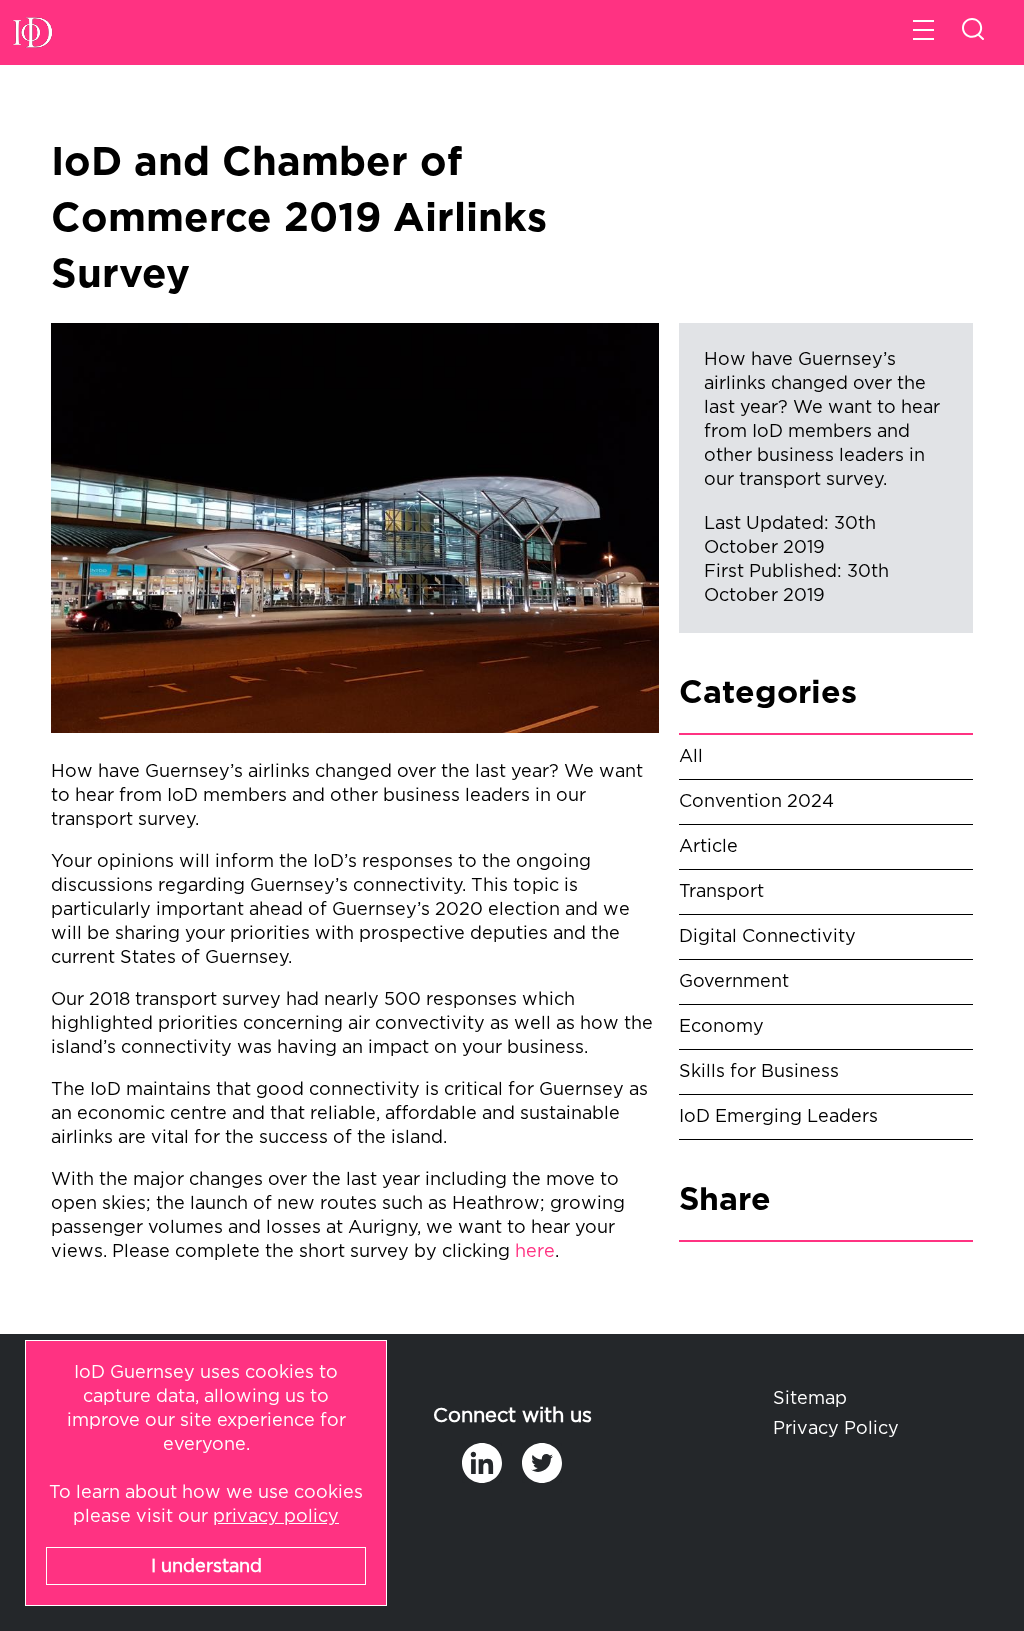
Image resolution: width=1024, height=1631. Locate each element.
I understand (206, 1567)
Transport (721, 892)
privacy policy (276, 1517)
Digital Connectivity (767, 937)
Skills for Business (759, 1072)
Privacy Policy (836, 1429)
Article (708, 847)
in (482, 1463)
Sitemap (810, 1399)
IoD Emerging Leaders (778, 1117)
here (535, 1252)
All (691, 757)
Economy (721, 1027)
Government (734, 982)
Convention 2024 (756, 802)
